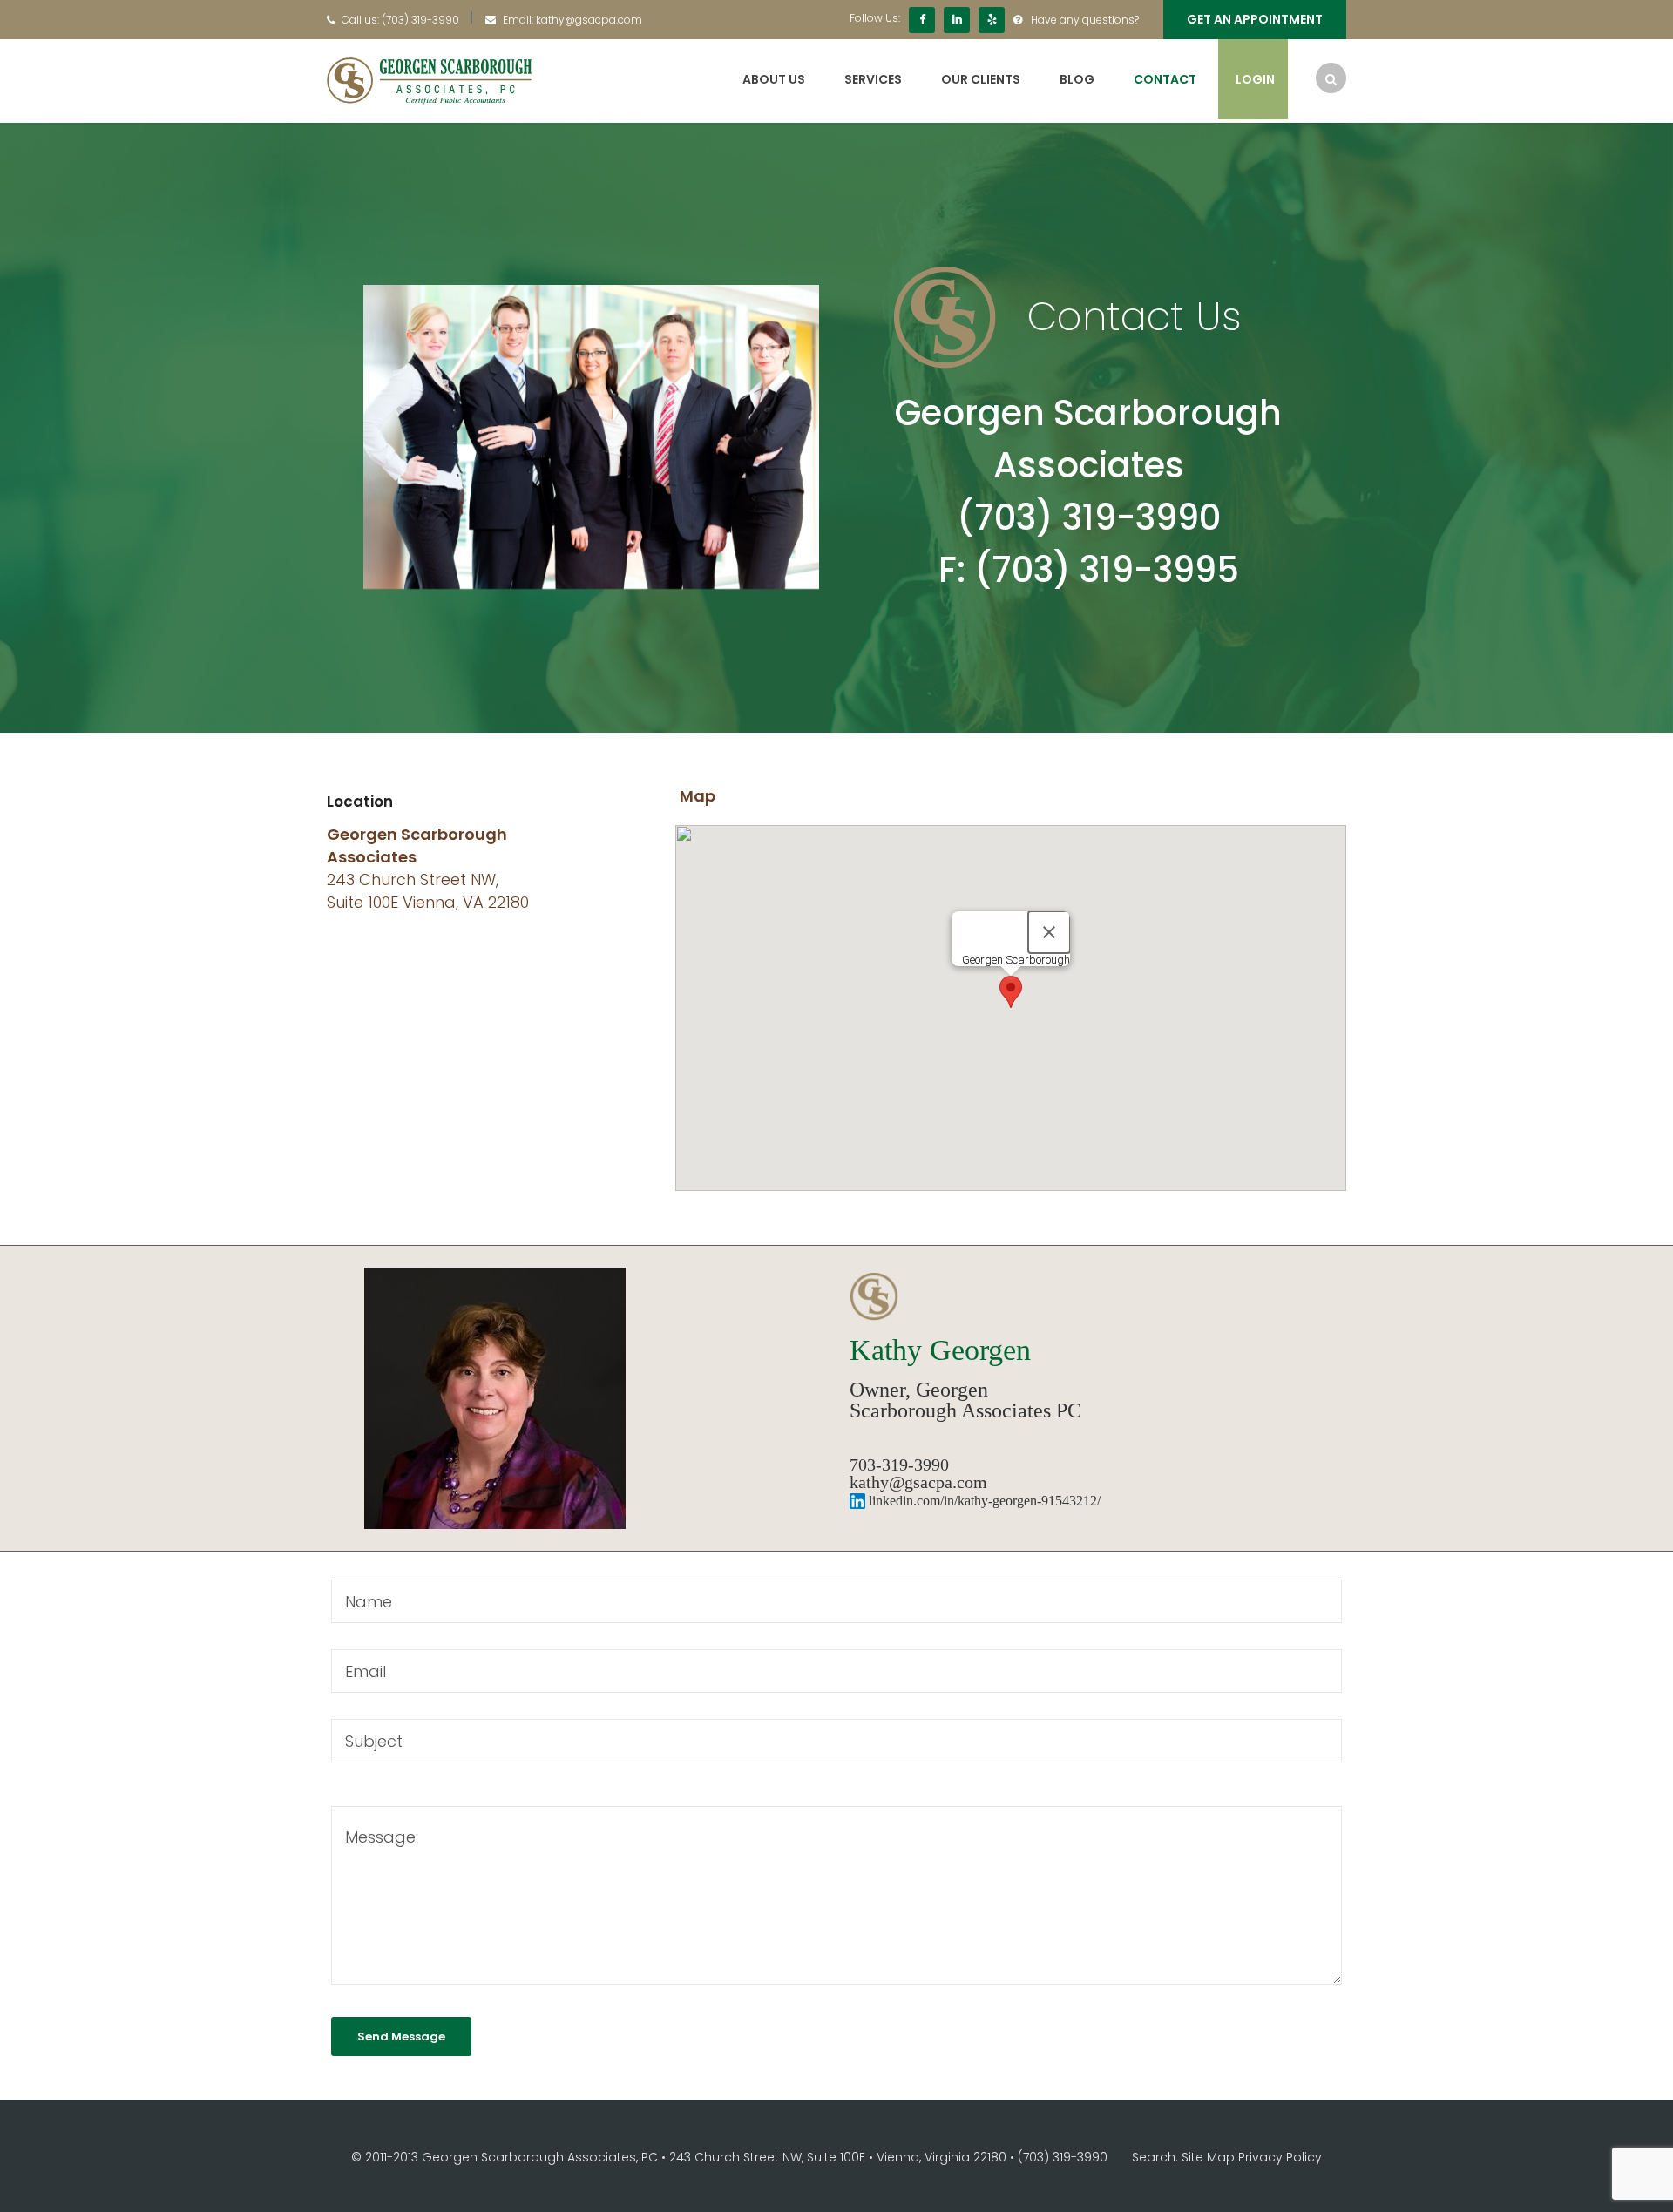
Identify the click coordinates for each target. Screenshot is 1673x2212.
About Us (774, 79)
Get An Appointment (1255, 19)
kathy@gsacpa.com (589, 20)
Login (1255, 79)
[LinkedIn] (957, 20)
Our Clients (981, 79)
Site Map (1208, 2157)
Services (873, 79)
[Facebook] (922, 20)
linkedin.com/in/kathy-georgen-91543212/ (983, 1501)
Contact (1165, 79)
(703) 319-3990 (420, 20)
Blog (1077, 79)
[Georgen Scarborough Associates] (429, 80)
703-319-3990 (899, 1465)
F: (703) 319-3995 (1089, 570)
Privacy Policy (1280, 2157)
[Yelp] (992, 20)
